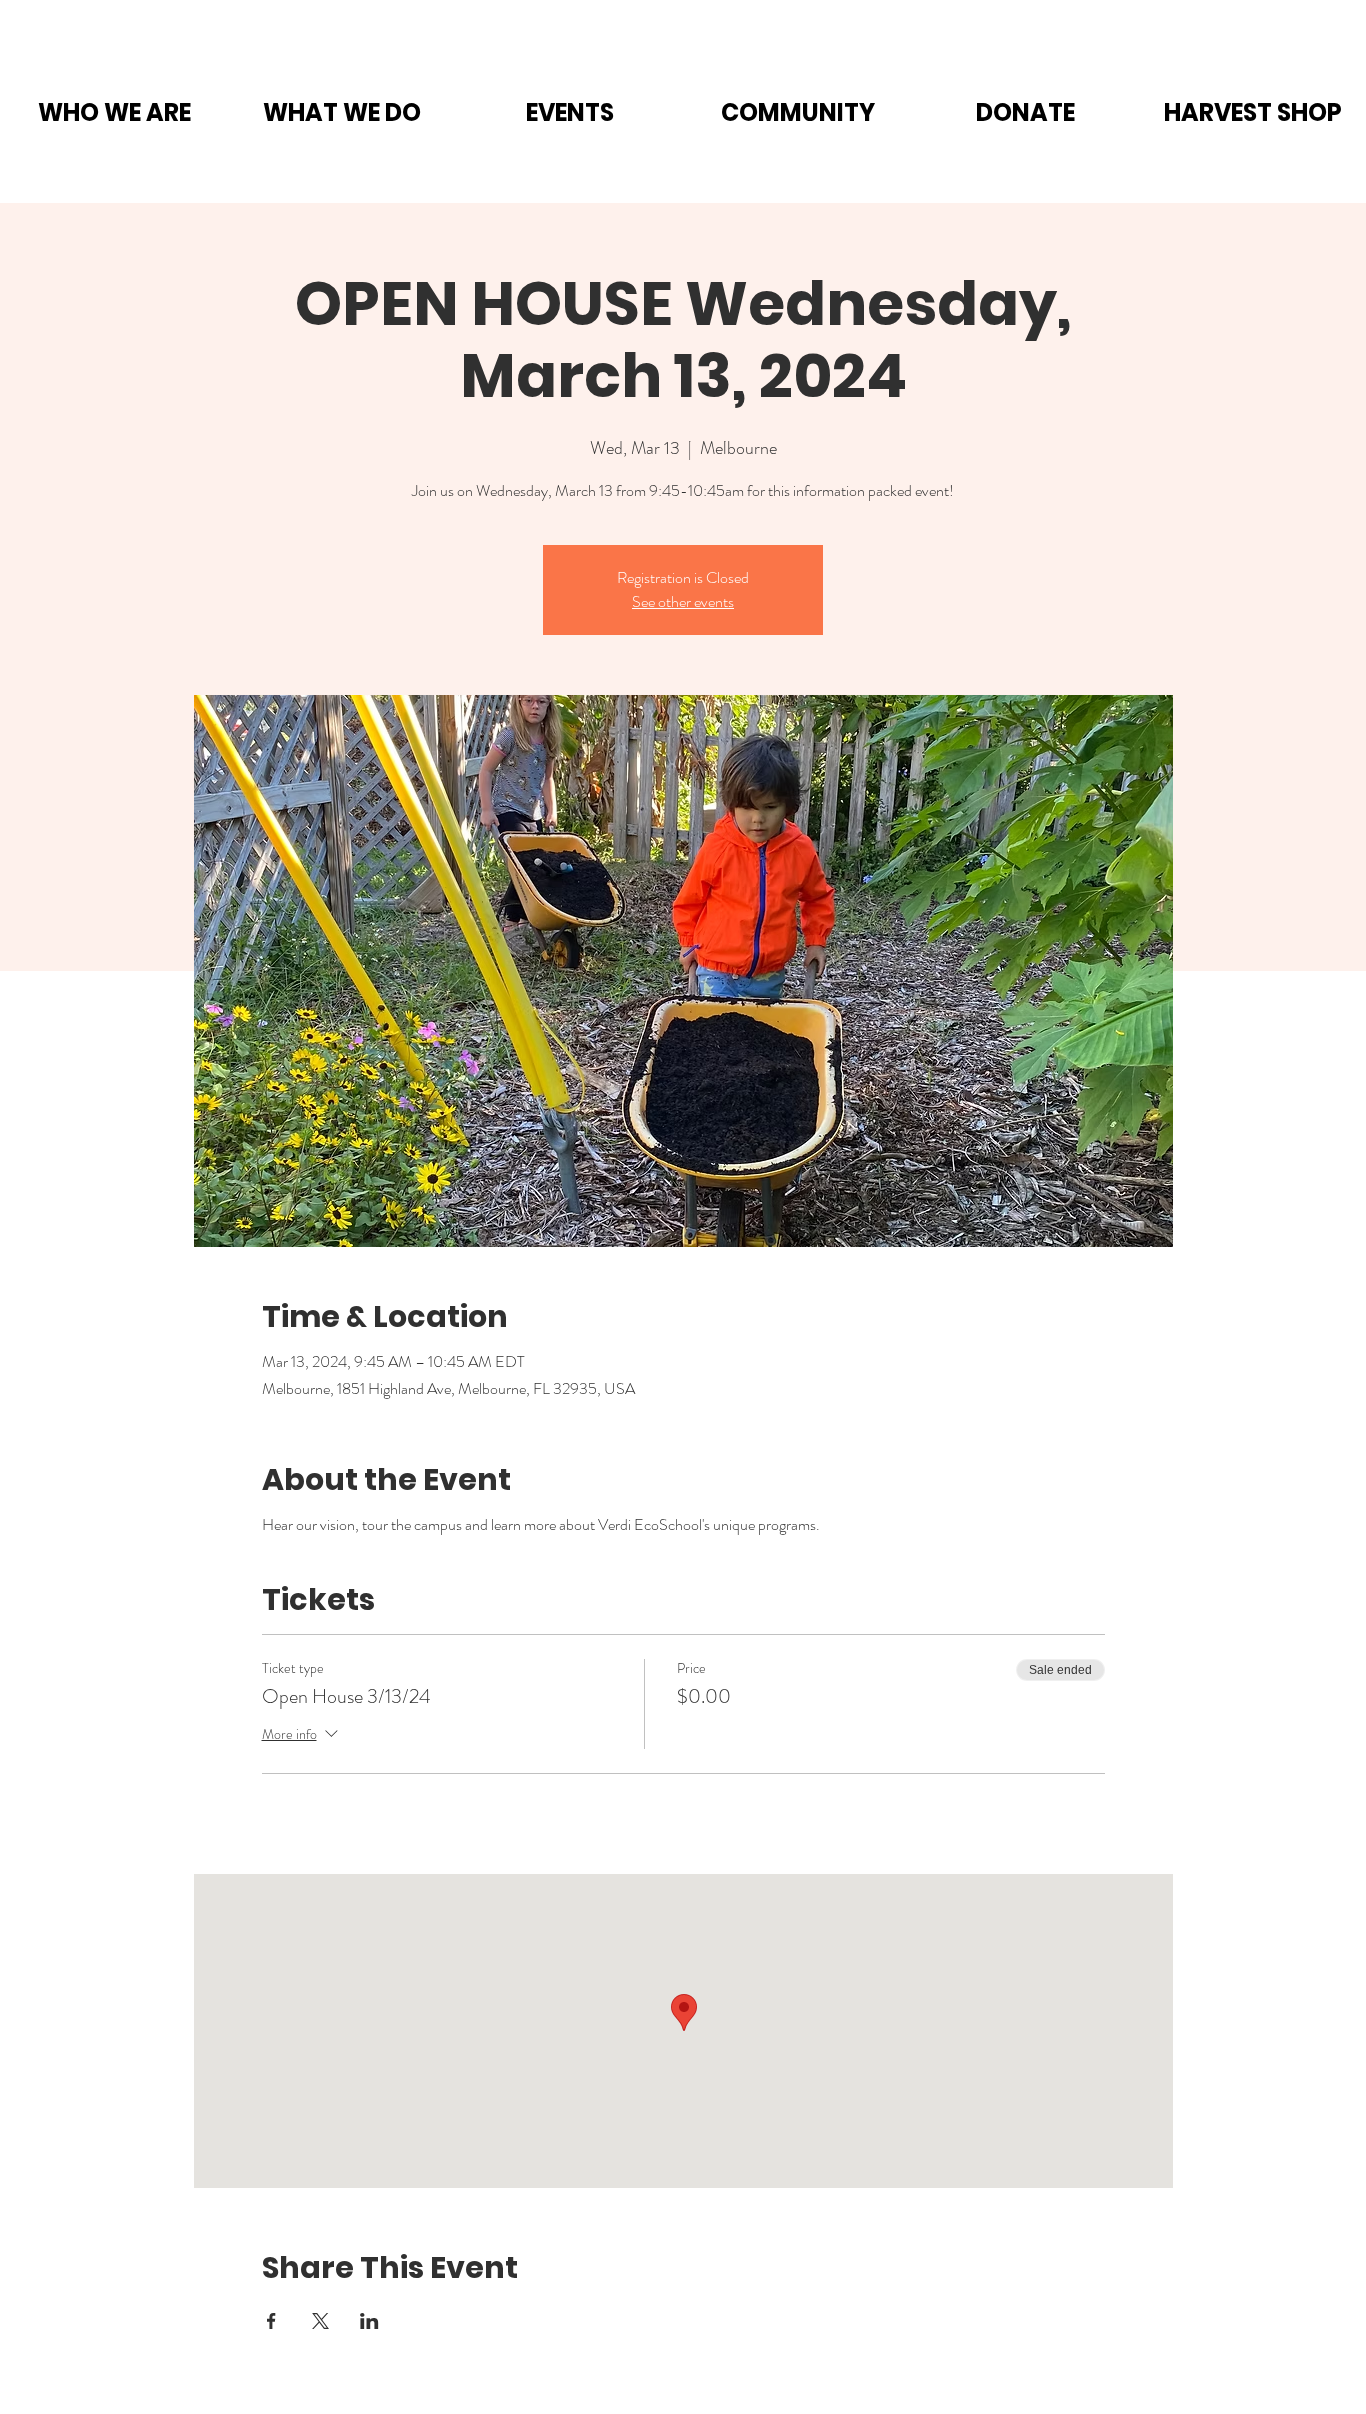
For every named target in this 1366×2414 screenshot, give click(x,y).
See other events (683, 601)
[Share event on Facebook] (271, 2321)
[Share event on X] (320, 2321)
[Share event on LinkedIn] (369, 2321)
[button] (114, 112)
